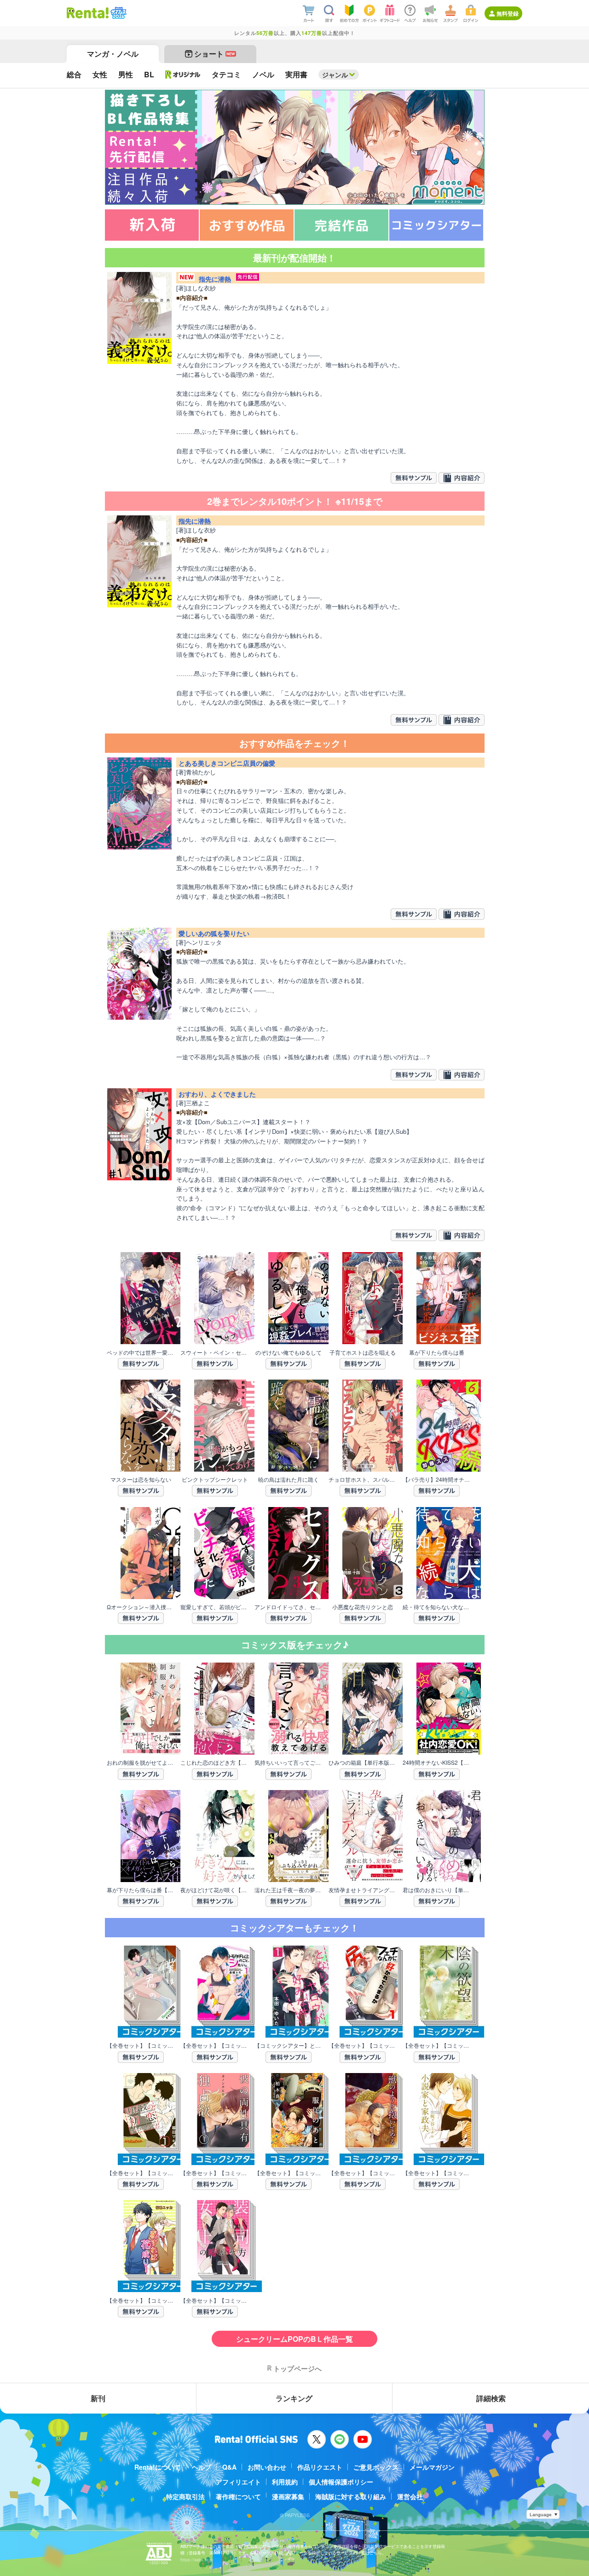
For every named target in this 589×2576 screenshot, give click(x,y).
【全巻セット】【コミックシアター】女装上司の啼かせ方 (215, 2300)
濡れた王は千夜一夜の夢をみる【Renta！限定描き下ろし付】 (289, 1890)
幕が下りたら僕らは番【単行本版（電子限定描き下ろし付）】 (141, 1890)
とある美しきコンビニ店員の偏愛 (227, 763)
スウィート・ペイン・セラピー (215, 1352)
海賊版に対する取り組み (351, 2496)
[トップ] (88, 13)
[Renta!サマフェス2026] (118, 13)
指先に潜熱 (215, 279)
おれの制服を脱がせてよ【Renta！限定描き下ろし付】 (141, 1762)
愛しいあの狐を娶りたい (214, 933)
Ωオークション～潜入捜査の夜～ (141, 1607)
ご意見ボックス (376, 2467)
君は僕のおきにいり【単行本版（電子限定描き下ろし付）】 (437, 1890)
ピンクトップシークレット (215, 1479)
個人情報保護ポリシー (341, 2482)
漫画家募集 (288, 2496)
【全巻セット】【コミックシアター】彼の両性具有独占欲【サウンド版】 (215, 2173)
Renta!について (158, 2467)
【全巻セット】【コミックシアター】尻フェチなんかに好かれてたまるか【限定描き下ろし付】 (363, 2045)
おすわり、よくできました (217, 1094)
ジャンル (335, 75)
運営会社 (410, 2496)
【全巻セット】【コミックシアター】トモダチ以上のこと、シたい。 (215, 2045)
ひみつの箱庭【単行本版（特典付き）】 (363, 1762)
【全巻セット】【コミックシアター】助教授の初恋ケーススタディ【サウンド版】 (141, 2173)
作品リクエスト (320, 2467)
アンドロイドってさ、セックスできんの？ (289, 1607)
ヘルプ (202, 2467)
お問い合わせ (267, 2467)
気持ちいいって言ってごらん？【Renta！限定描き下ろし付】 (289, 1762)
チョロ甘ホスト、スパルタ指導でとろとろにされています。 (363, 1479)
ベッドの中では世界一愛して (141, 1352)
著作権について (238, 2496)
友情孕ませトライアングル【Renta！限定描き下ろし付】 (363, 1890)
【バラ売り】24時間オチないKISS (437, 1479)
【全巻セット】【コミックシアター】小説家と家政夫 (437, 2173)
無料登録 (508, 13)
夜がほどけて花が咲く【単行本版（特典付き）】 (215, 1890)
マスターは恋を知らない (141, 1479)
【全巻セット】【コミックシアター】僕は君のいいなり (141, 2045)
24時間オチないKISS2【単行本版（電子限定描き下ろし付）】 (437, 1762)
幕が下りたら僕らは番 (437, 1352)
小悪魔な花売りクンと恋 (363, 1607)
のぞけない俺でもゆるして (289, 1352)
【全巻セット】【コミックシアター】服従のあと (289, 2173)
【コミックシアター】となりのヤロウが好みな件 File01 (289, 2045)
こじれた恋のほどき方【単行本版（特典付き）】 (215, 1762)
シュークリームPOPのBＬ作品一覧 (294, 2339)
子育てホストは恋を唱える (363, 1352)
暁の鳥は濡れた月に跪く (289, 1479)
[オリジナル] (183, 75)
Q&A (229, 2467)
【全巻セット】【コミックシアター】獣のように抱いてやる (363, 2173)
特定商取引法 (185, 2496)
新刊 (98, 2398)
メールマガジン (432, 2467)
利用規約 (285, 2482)
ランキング (294, 2398)
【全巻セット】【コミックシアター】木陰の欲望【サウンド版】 (437, 2045)
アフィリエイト (238, 2482)
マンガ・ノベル (113, 54)
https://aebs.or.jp (196, 2560)
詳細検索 (491, 2398)
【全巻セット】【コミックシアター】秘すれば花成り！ (141, 2300)
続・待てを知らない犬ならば (437, 1607)
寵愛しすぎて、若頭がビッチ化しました (215, 1607)
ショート (215, 54)
